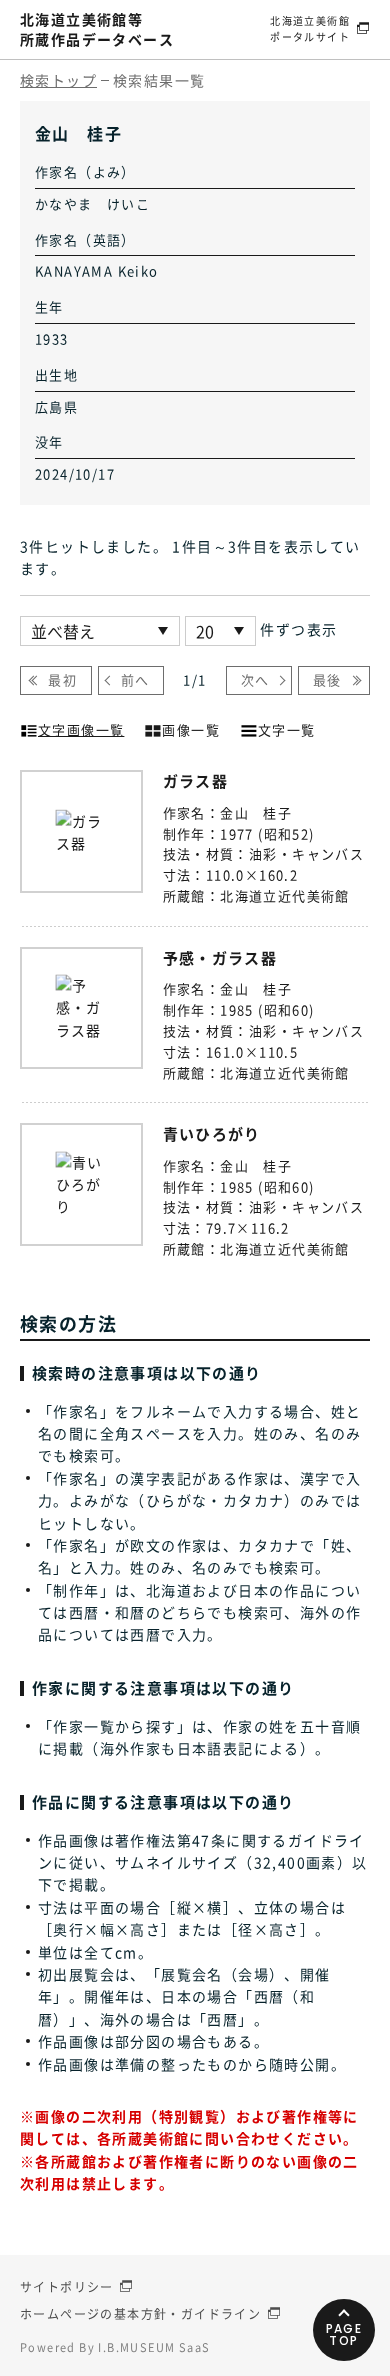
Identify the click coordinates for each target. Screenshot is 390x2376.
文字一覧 (287, 729)
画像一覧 (191, 729)
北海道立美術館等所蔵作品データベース (97, 29)
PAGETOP (344, 2334)
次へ (255, 679)
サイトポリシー (67, 2287)
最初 (62, 679)
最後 (327, 679)
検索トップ (58, 80)
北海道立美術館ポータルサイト (310, 28)
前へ (135, 679)
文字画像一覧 (81, 729)
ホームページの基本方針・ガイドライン (140, 2314)
